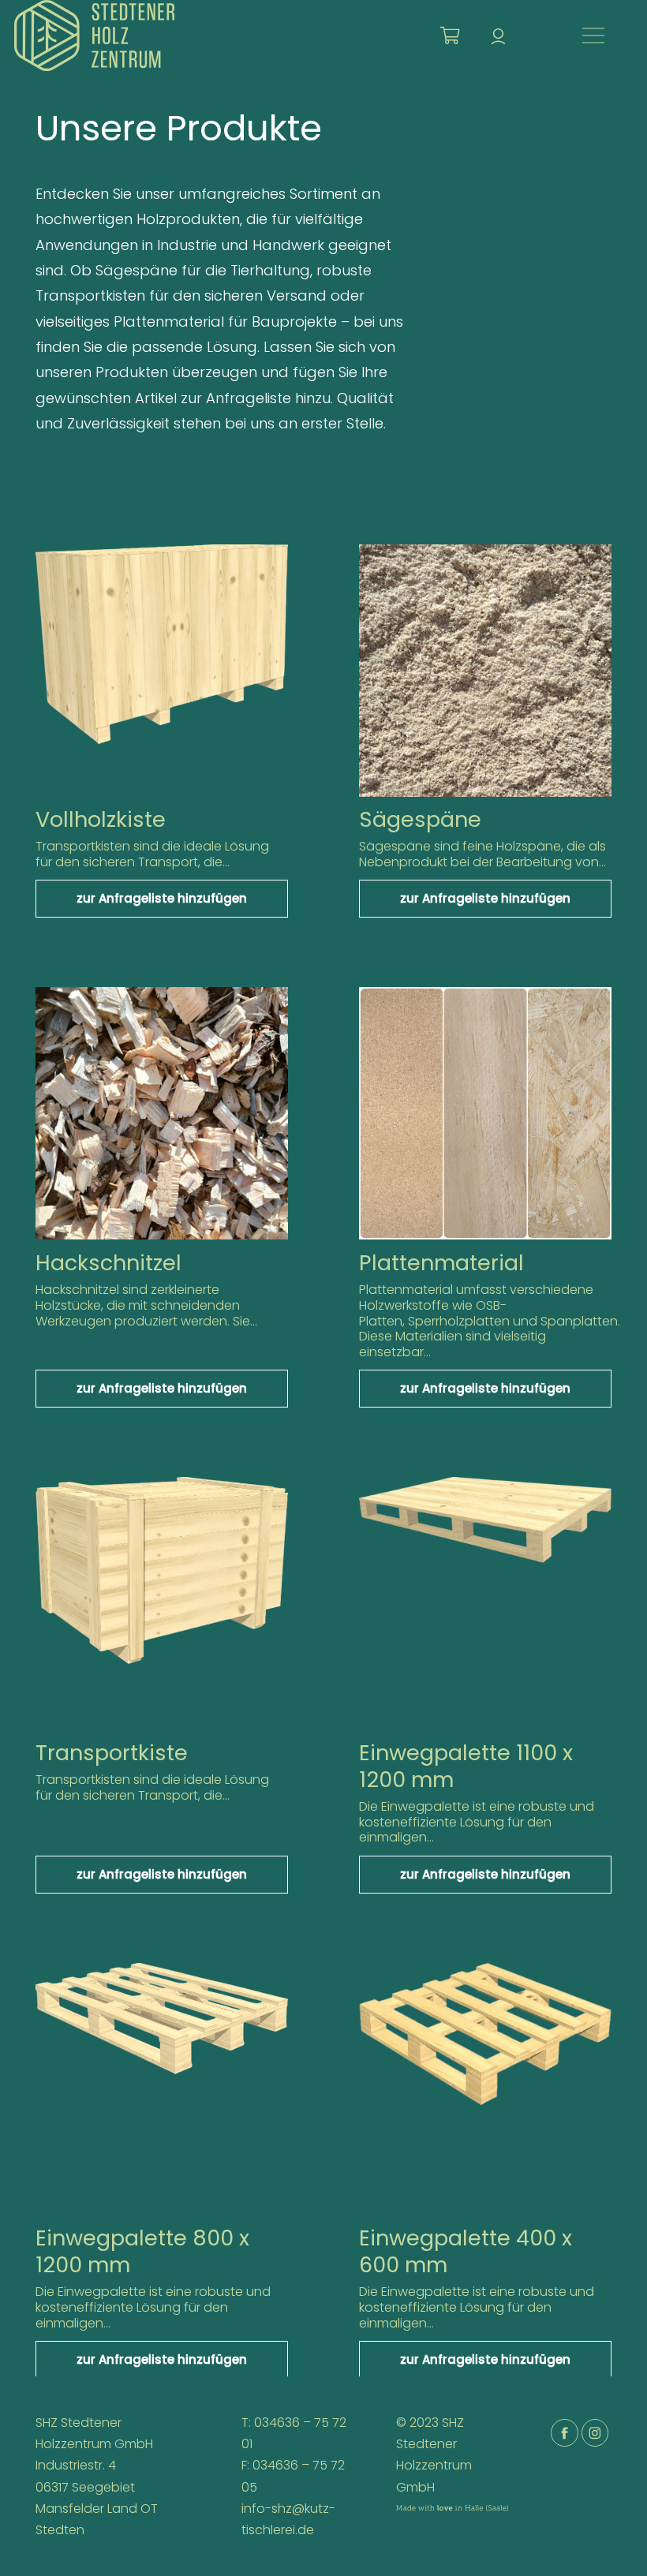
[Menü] (594, 36)
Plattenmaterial (441, 1263)
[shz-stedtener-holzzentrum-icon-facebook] (565, 2433)
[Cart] (450, 36)
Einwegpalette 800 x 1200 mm (142, 2251)
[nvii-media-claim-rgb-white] (452, 2518)
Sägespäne (420, 819)
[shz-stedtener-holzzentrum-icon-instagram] (595, 2433)
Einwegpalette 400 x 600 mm (466, 2251)
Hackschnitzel (108, 1263)
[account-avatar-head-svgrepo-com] (498, 36)
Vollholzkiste (101, 819)
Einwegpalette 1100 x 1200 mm (466, 1766)
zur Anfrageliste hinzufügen (162, 898)
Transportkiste (112, 1753)
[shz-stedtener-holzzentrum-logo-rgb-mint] (94, 36)
